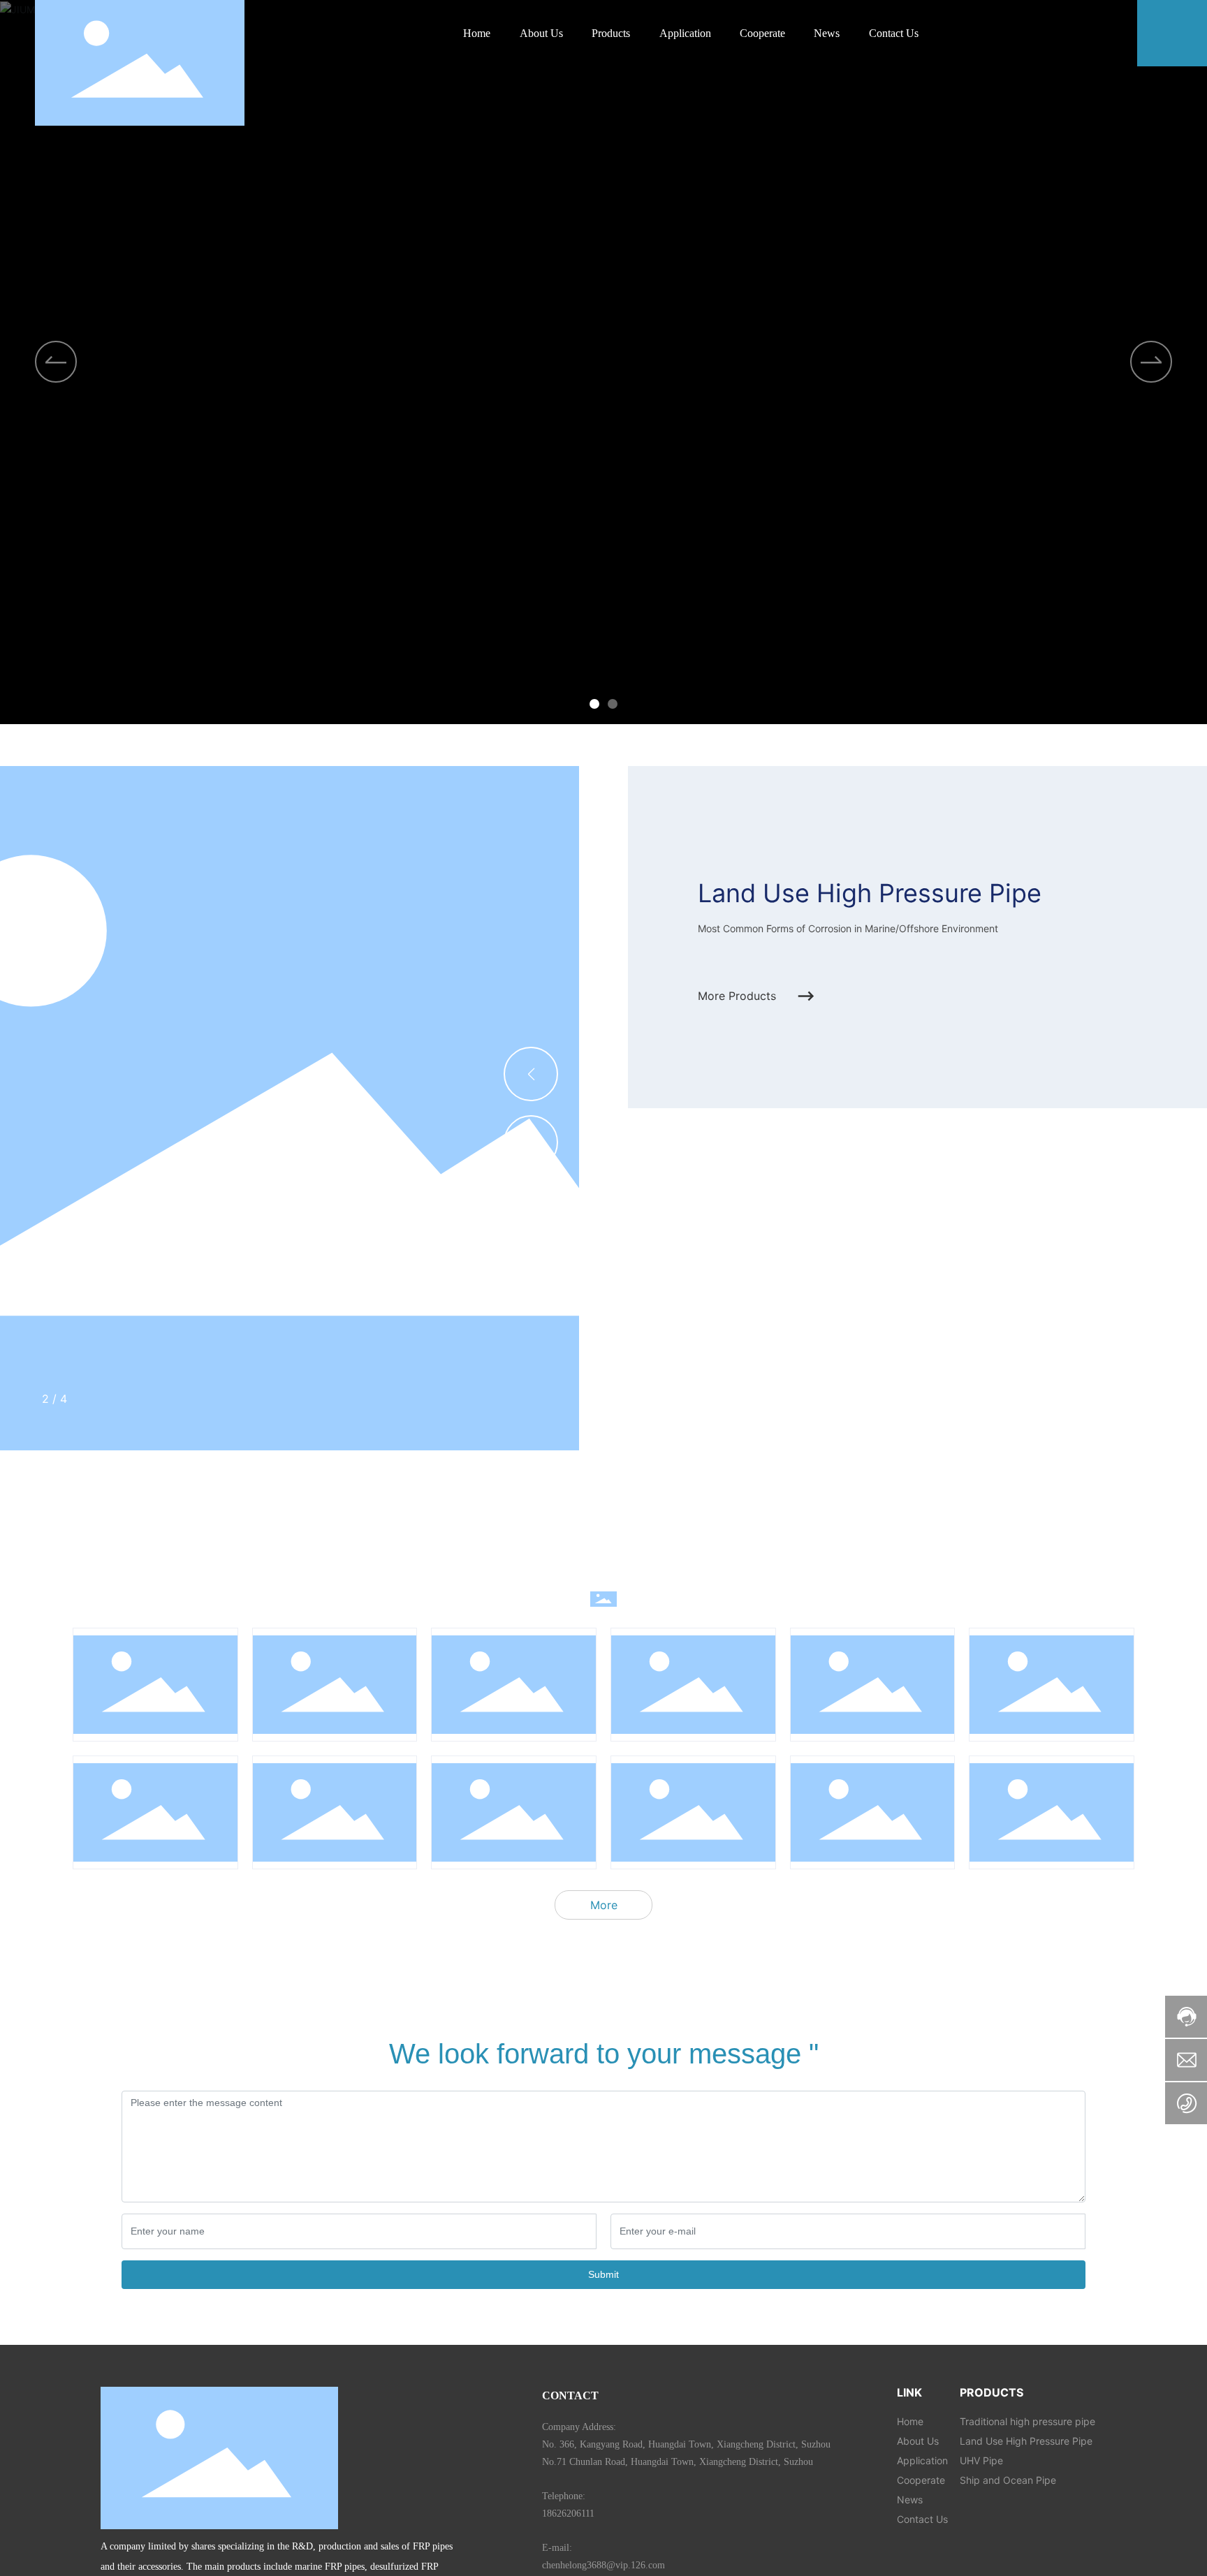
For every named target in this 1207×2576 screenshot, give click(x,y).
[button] (594, 704)
